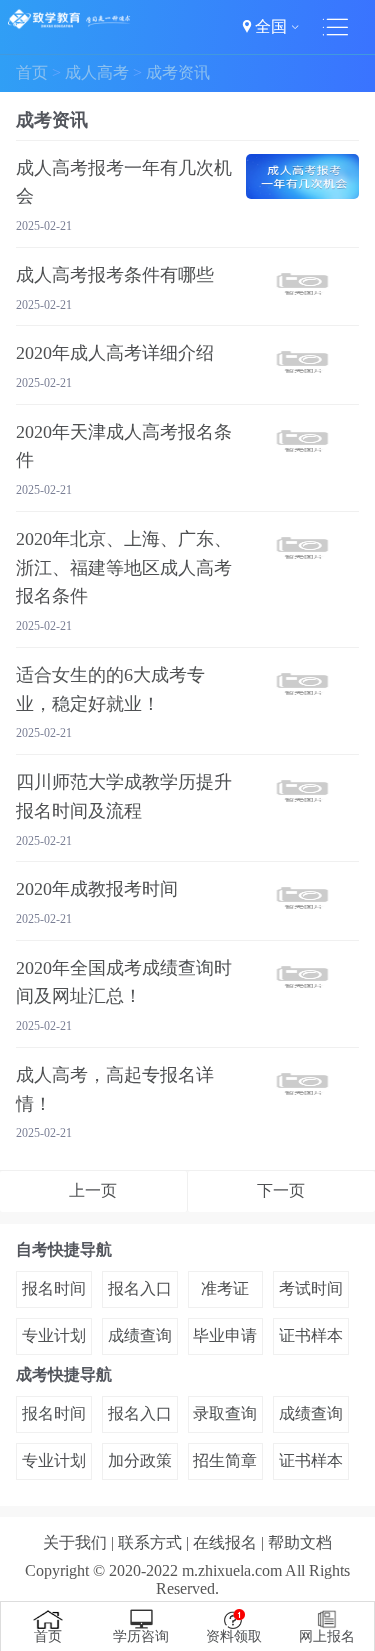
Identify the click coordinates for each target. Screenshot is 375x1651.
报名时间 (54, 1288)
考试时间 (311, 1288)
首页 (32, 72)
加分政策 (140, 1460)
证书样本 (311, 1335)
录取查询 (225, 1413)
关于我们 (75, 1542)
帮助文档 (300, 1542)
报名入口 (140, 1288)
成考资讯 (178, 72)
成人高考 (97, 72)
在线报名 (225, 1542)
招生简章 (225, 1460)
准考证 (225, 1288)
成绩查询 (140, 1335)
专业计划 (54, 1335)
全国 (271, 26)
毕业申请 (225, 1335)
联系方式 (150, 1542)
